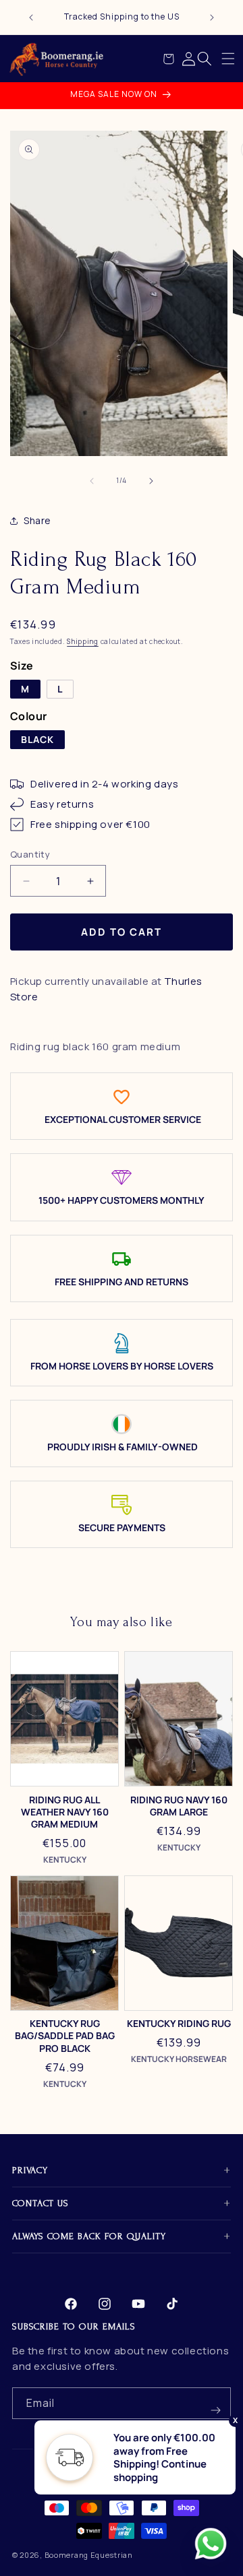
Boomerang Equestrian (89, 2555)
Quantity (30, 854)
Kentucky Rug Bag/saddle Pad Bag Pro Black (65, 2036)
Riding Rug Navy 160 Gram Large (179, 1806)
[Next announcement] (212, 18)
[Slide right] (151, 481)
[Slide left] (92, 481)
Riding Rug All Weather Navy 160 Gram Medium (65, 1812)
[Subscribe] (215, 2403)
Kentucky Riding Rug (179, 2024)
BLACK (37, 739)
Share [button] (37, 520)
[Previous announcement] (31, 18)
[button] (228, 59)
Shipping (83, 641)
